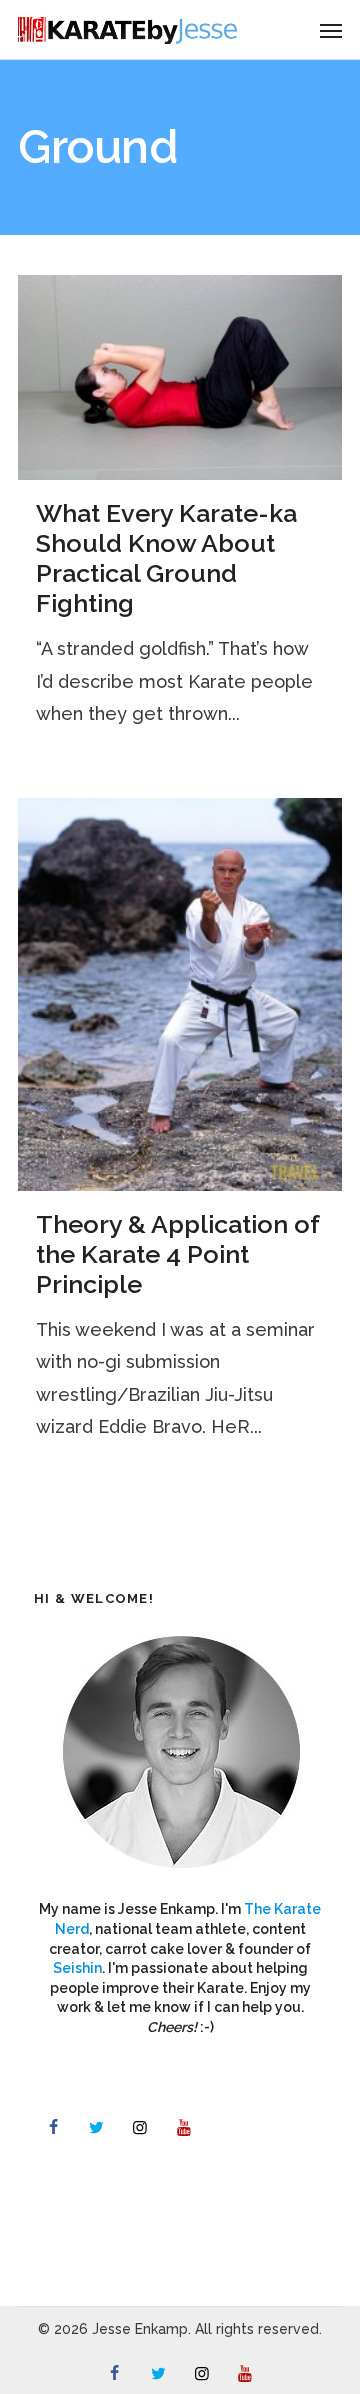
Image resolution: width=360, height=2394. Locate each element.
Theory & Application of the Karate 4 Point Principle (177, 1254)
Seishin (77, 1968)
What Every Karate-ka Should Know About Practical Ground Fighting (166, 558)
